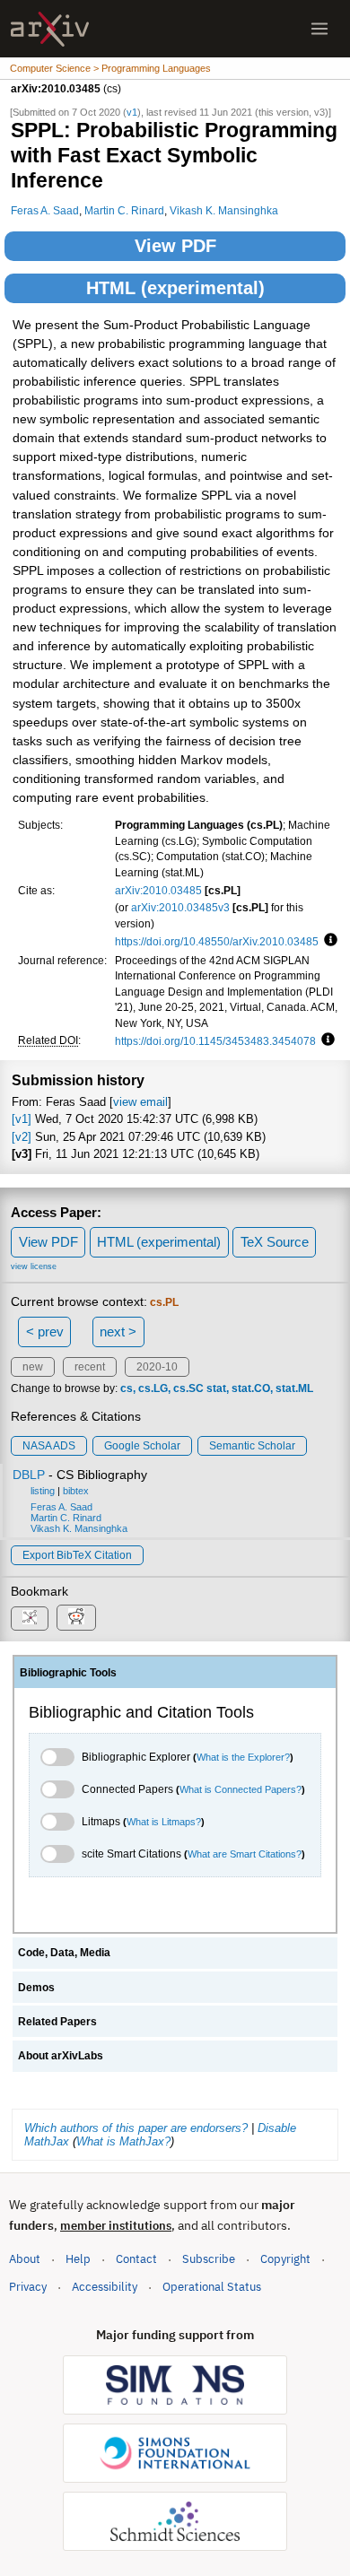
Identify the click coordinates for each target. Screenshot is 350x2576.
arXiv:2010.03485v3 (180, 907)
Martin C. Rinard (124, 210)
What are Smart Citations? (245, 1854)
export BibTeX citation (77, 1555)
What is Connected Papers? (241, 1789)
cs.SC (188, 1388)
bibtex (76, 1491)
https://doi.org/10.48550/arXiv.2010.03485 (217, 941)
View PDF (175, 246)
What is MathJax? (123, 2141)
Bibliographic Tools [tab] (68, 1673)
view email (140, 1102)
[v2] (22, 1137)
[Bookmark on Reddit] (76, 1618)
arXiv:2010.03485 (158, 890)
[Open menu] (319, 29)
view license (34, 1266)
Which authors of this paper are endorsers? (136, 2128)
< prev (45, 1332)
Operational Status (212, 2286)
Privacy (28, 2287)
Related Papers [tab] (57, 2022)
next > (118, 1332)
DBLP (29, 1475)
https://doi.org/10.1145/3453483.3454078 (215, 1041)
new (33, 1367)
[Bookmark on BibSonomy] (30, 1619)
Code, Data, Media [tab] (64, 1953)
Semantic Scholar (252, 1446)
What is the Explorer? (243, 1757)
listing (43, 1491)
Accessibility (105, 2287)
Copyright (285, 2259)
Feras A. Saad (45, 210)
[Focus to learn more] (328, 941)
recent (90, 1367)
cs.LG (153, 1388)
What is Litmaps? (164, 1822)
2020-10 (157, 1367)
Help (78, 2259)
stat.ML (294, 1388)
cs (127, 1388)
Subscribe (209, 2259)
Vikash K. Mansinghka (224, 210)
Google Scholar (142, 1446)
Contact (136, 2259)
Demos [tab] (36, 1988)
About (25, 2259)
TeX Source (275, 1242)
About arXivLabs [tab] (61, 2056)
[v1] (22, 1119)
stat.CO (251, 1388)
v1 (132, 112)
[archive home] (50, 29)
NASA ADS (49, 1446)
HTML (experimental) (175, 288)
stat (216, 1388)
